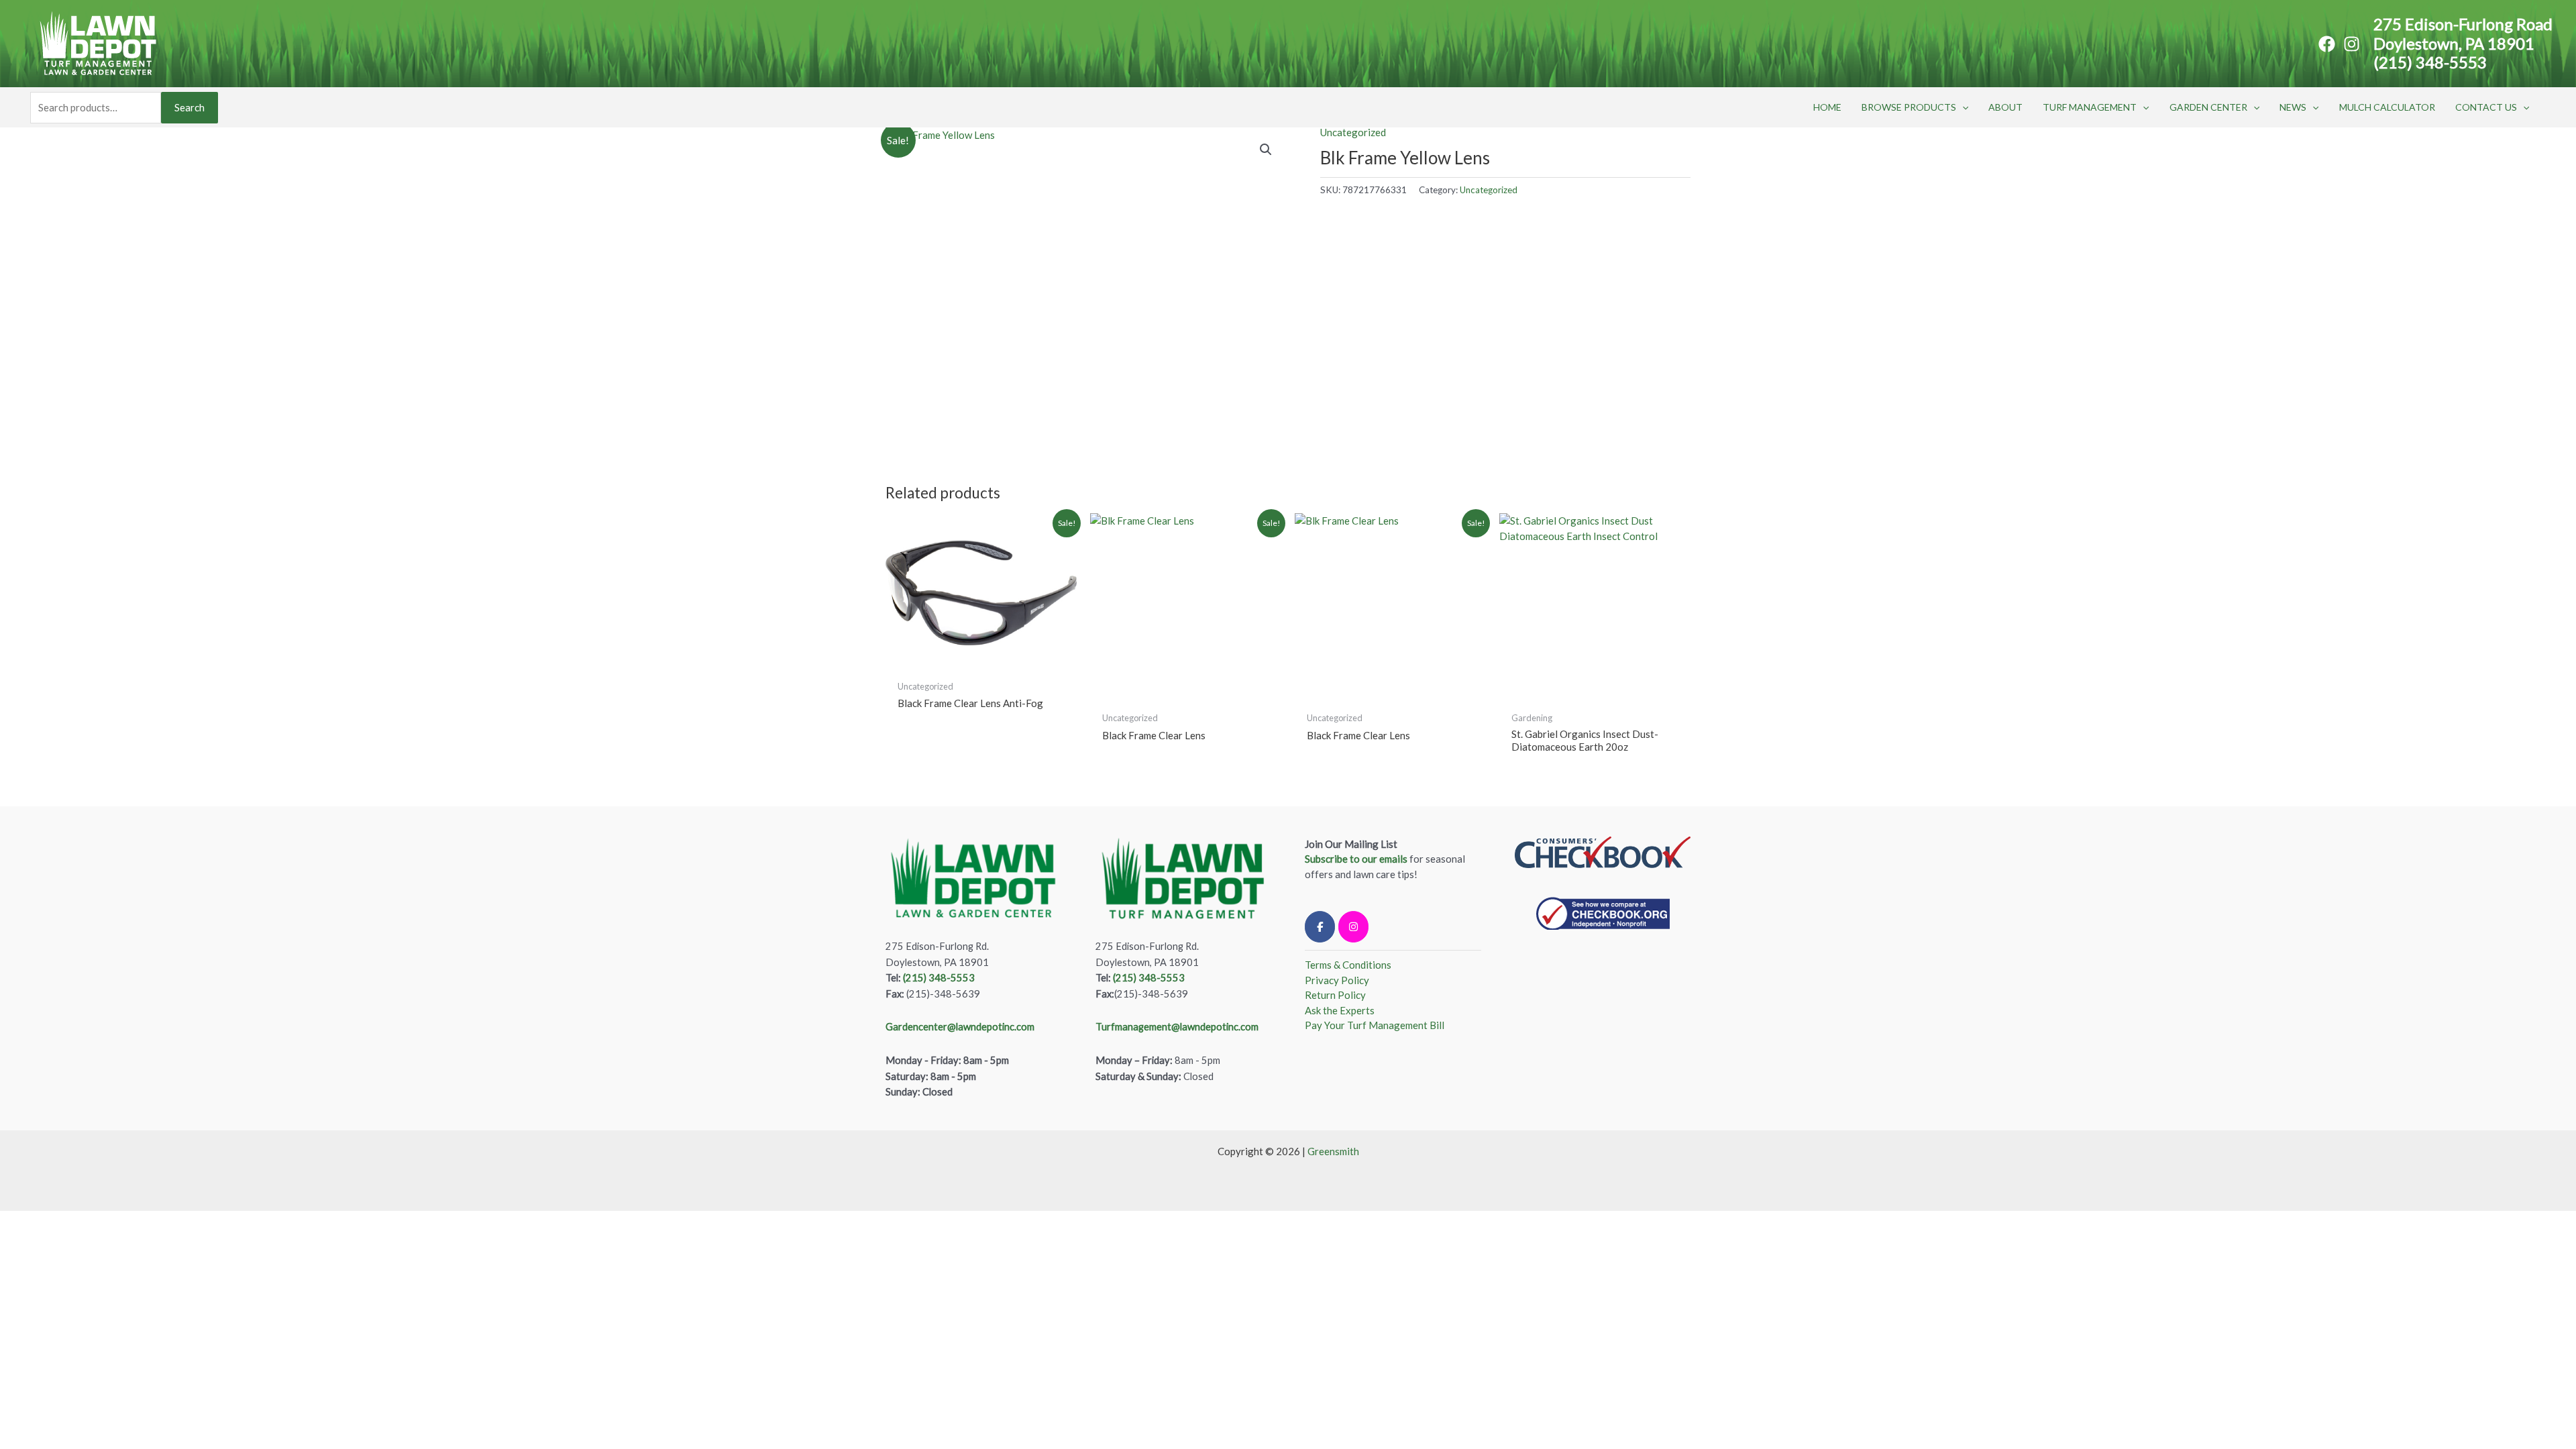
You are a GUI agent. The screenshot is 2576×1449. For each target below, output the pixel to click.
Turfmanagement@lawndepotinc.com (1177, 1027)
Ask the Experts (1340, 1010)
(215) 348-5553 (2430, 62)
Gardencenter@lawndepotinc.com (960, 1027)
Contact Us (2486, 107)
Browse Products (1909, 107)
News (2293, 107)
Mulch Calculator (2387, 107)
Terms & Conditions (1348, 965)
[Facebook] (2327, 44)
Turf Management (2090, 107)
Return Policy (1335, 995)
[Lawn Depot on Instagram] (1353, 927)
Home (1827, 107)
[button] (1962, 107)
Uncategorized (1353, 132)
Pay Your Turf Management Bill (1375, 1025)
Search (190, 107)
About (2005, 107)
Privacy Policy (1337, 980)
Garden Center (2208, 107)
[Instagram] (2352, 44)
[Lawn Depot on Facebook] (1320, 927)
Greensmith (1333, 1151)
